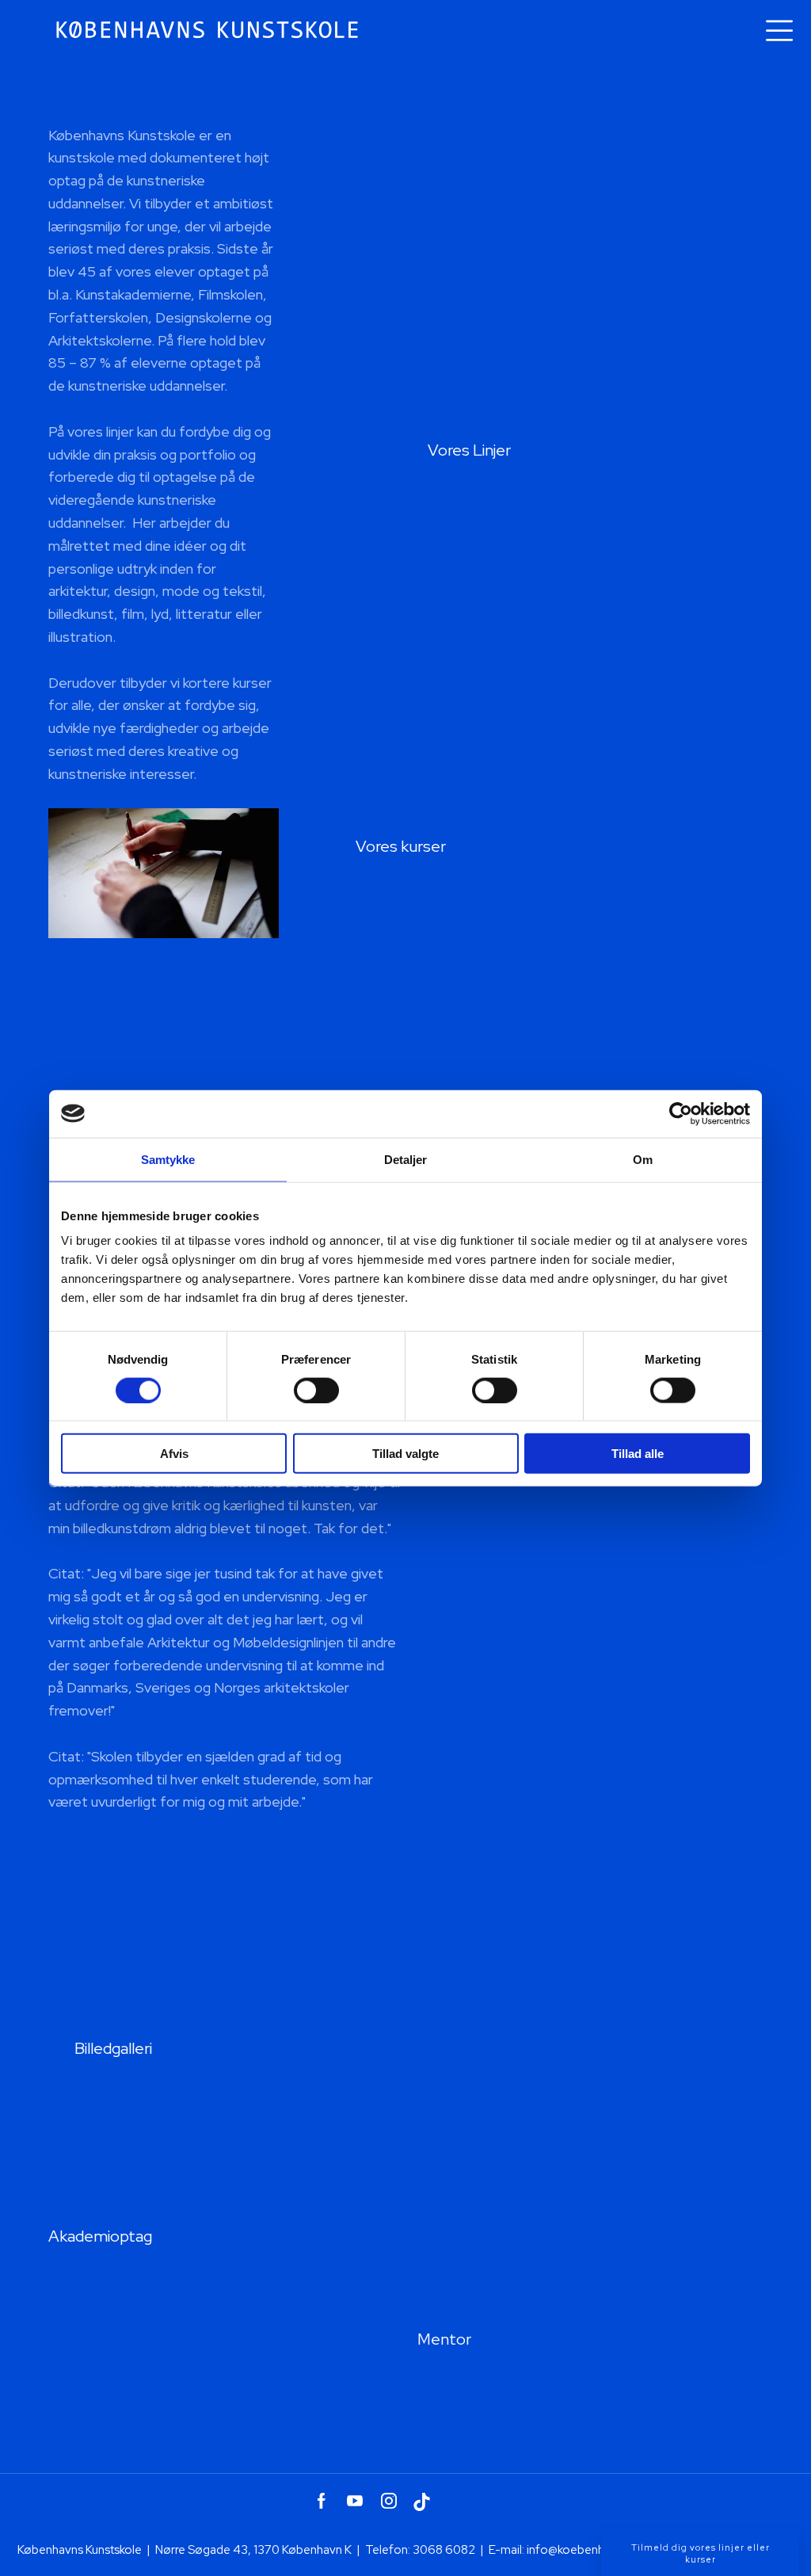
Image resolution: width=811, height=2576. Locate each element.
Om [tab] (643, 1159)
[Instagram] (388, 2501)
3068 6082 (444, 2550)
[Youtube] (355, 2501)
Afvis (174, 1454)
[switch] (316, 1390)
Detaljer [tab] (406, 1159)
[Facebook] (321, 2501)
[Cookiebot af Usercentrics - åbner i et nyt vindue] (681, 1113)
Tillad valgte (405, 1454)
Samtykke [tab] (168, 1159)
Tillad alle (638, 1454)
